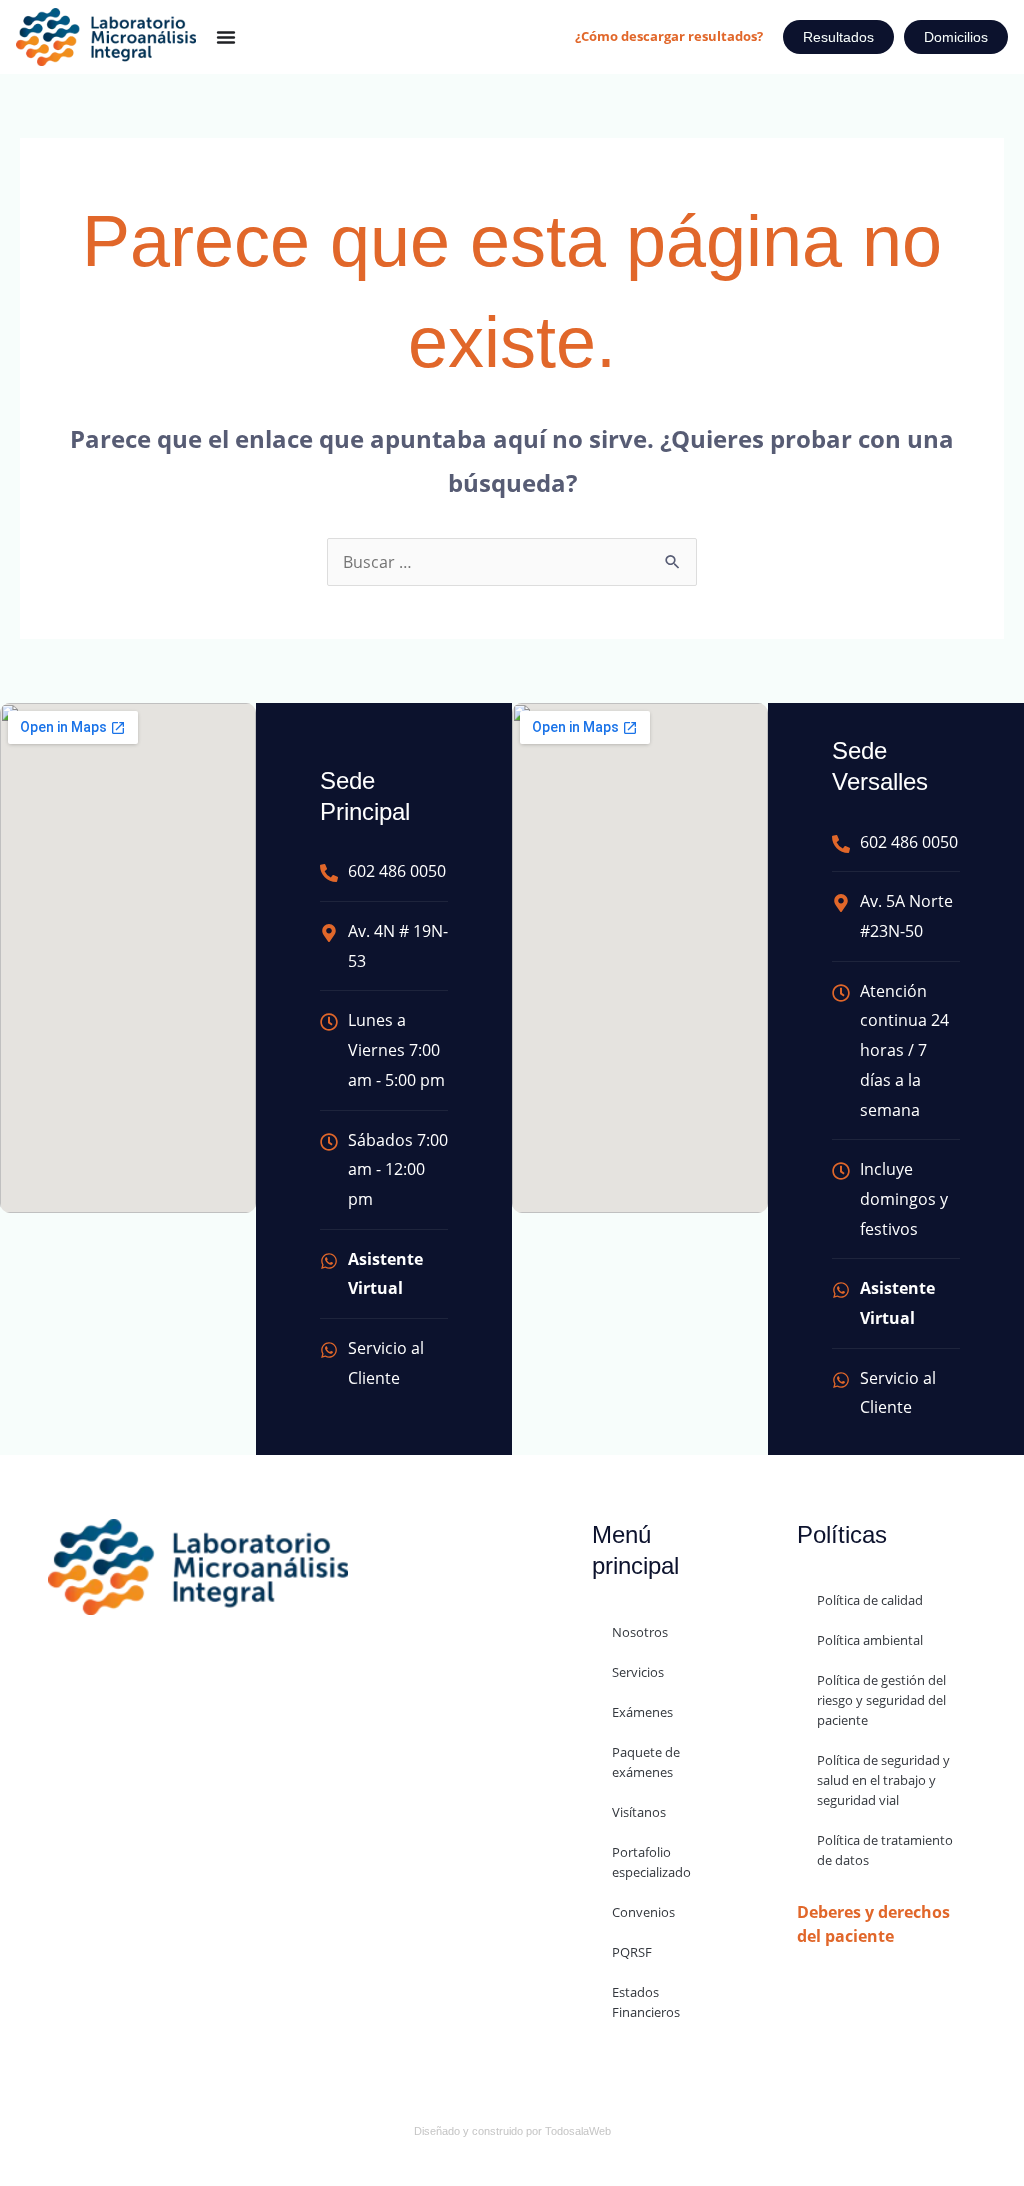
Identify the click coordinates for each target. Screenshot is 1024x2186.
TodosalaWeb (578, 2131)
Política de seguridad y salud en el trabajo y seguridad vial (883, 1780)
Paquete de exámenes (646, 1762)
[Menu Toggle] (226, 37)
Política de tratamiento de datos (885, 1850)
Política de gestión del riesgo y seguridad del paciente (881, 1700)
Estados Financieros (646, 2002)
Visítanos (639, 1812)
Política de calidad (870, 1600)
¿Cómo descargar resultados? (669, 36)
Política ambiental (870, 1640)
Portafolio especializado (651, 1862)
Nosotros (640, 1632)
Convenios (643, 1912)
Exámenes (642, 1712)
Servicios (638, 1672)
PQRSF (632, 1952)
